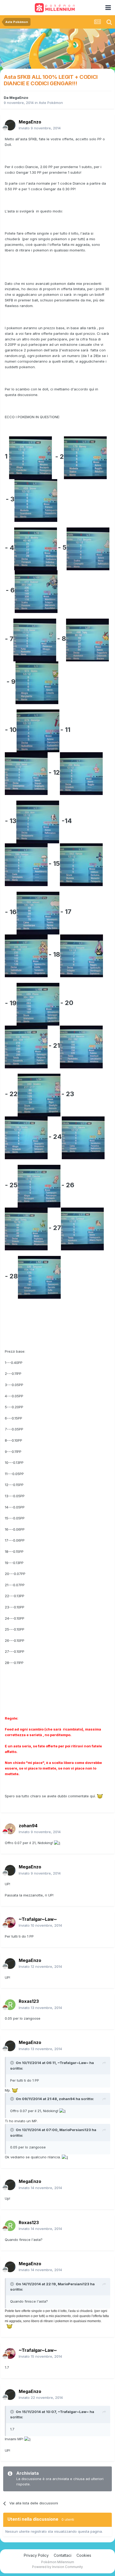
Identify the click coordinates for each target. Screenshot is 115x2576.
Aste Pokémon (51, 103)
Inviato (40, 128)
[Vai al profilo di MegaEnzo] (10, 125)
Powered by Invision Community (57, 2567)
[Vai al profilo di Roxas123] (10, 2005)
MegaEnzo (19, 98)
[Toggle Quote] (13, 2063)
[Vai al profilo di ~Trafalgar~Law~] (10, 1922)
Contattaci (63, 2555)
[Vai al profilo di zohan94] (10, 1829)
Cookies (84, 2555)
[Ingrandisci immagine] (30, 457)
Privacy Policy (36, 2555)
